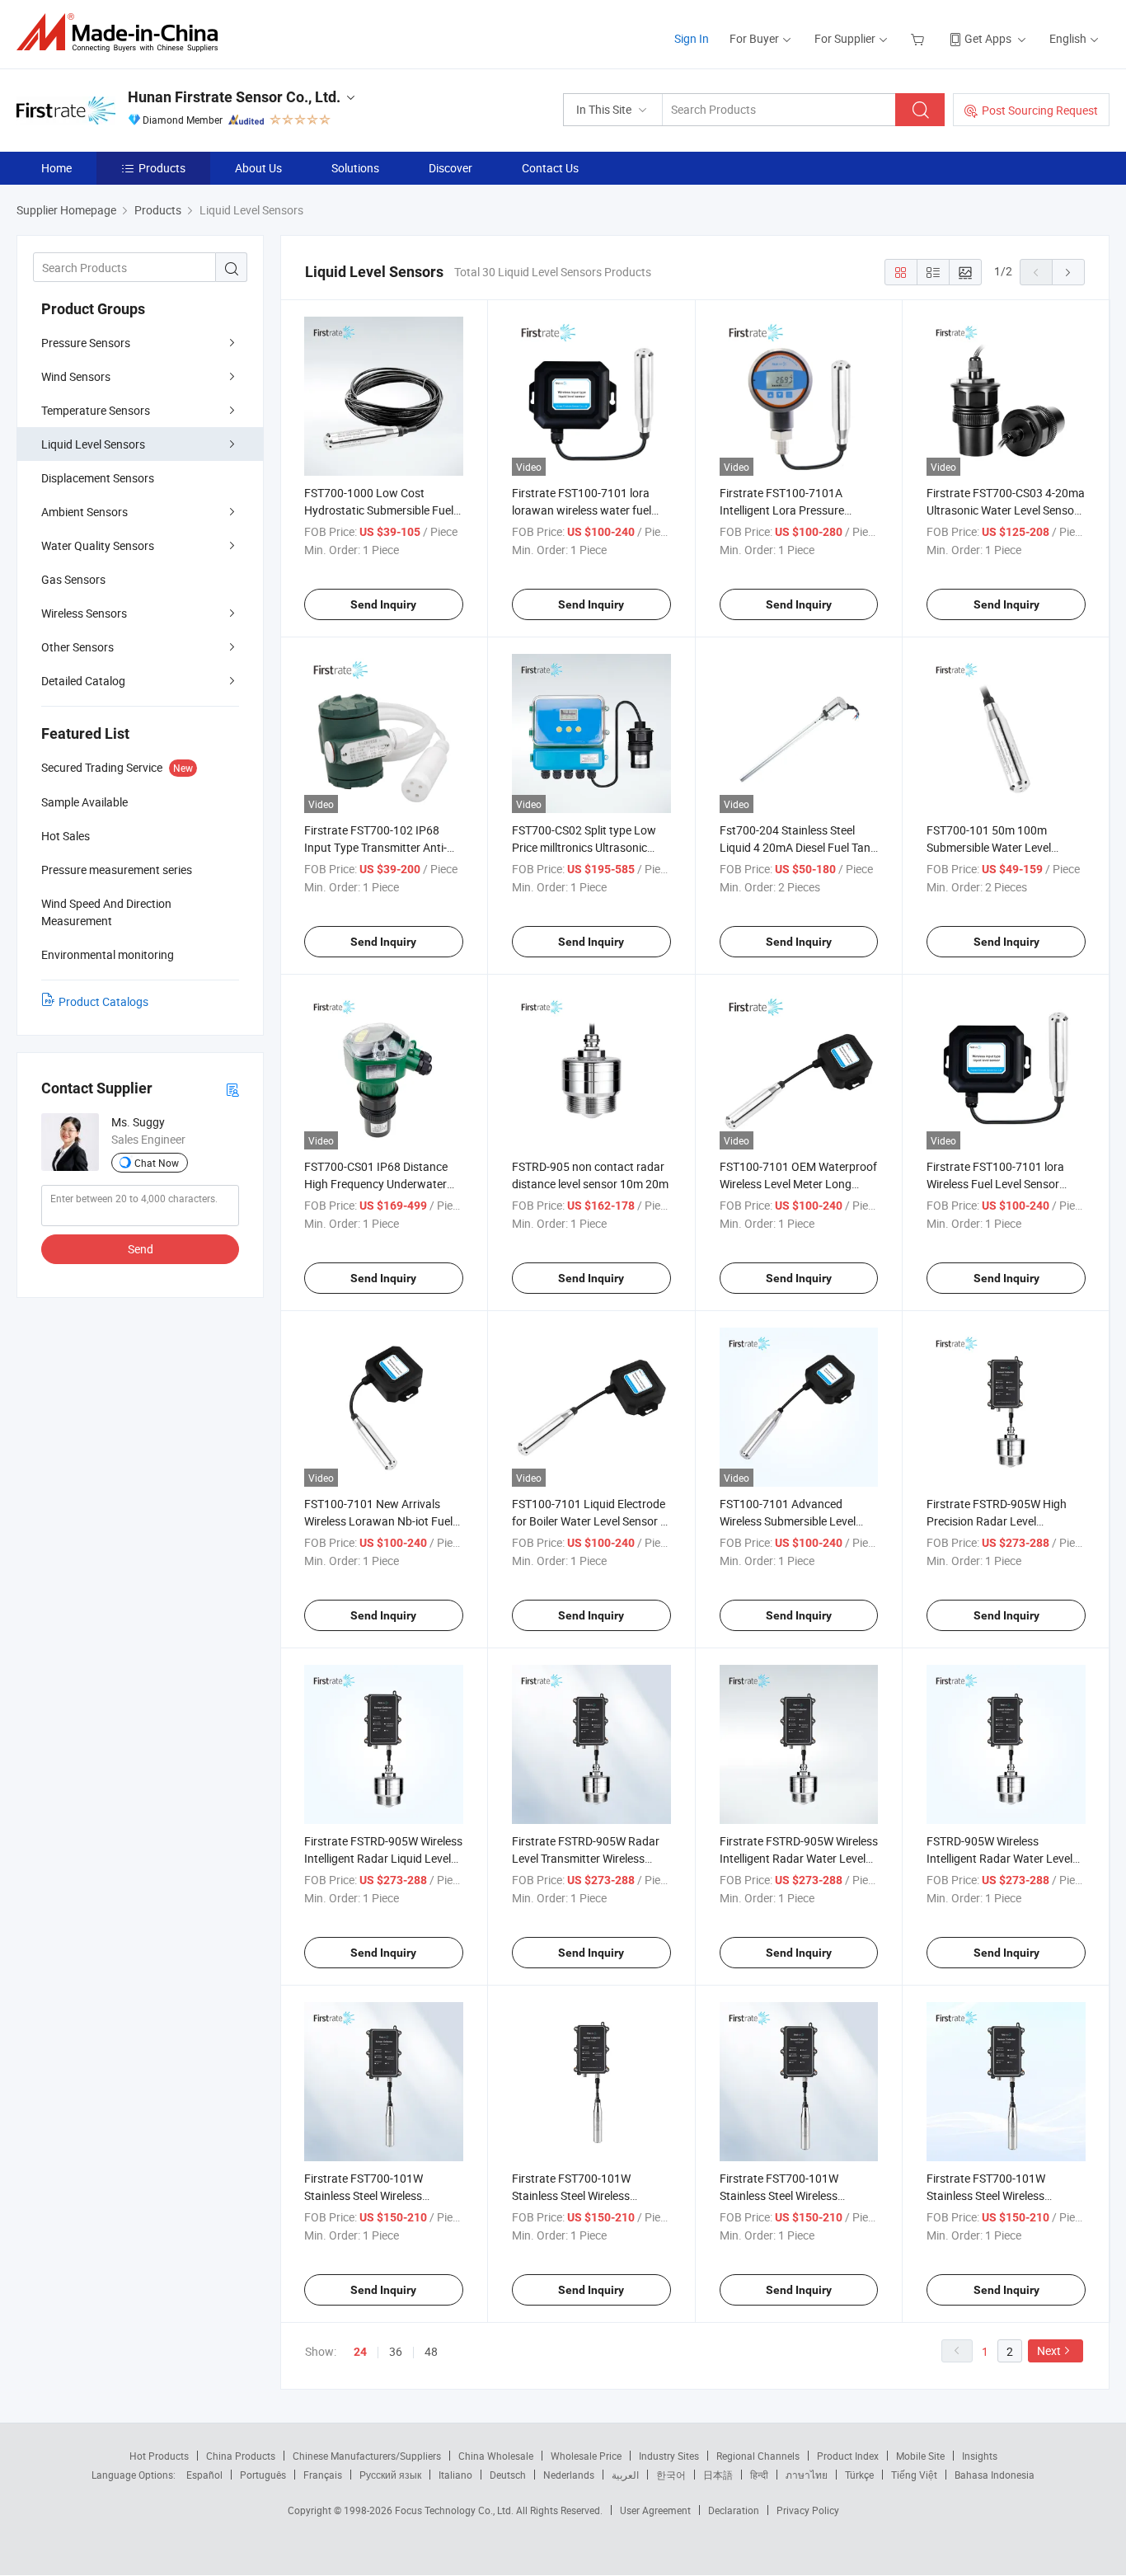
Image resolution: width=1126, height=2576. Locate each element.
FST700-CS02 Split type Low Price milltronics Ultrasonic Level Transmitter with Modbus (591, 847)
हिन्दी (759, 2475)
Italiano (455, 2475)
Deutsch (508, 2475)
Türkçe (859, 2475)
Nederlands (569, 2475)
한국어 (671, 2475)
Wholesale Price (586, 2456)
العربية (625, 2475)
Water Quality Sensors (98, 545)
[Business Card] (232, 1089)
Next (1049, 2350)
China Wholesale (496, 2456)
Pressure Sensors (86, 343)
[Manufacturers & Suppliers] (122, 33)
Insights (980, 2456)
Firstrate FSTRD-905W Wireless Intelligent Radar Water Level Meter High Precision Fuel (799, 1858)
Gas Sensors (73, 579)
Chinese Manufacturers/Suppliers (367, 2456)
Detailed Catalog (83, 681)
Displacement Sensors (98, 478)
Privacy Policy (808, 2510)
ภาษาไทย (807, 2475)
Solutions (355, 168)
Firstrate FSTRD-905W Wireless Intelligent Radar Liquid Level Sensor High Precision (383, 1858)
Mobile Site (920, 2456)
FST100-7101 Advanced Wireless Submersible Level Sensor (788, 1521)
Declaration (734, 2510)
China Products (241, 2456)
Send (141, 1249)
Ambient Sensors (84, 512)
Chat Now (157, 1163)
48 (431, 2351)
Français (323, 2475)
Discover (450, 168)
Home (56, 168)
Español (204, 2475)
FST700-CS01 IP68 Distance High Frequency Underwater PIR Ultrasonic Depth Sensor (376, 1184)
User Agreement (655, 2510)
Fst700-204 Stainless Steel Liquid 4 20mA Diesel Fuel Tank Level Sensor (798, 847)
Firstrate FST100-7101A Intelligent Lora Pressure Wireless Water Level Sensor (791, 510)
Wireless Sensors (84, 613)
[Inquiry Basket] (920, 38)
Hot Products (159, 2456)
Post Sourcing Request (1040, 110)
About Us (258, 168)
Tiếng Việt (914, 2475)
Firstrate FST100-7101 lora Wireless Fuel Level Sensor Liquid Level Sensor (995, 1184)
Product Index (848, 2456)
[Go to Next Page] (1068, 272)
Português (263, 2475)
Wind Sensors (76, 376)
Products (162, 168)
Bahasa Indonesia (995, 2475)
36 (396, 2351)
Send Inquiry (383, 604)
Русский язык (390, 2475)
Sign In (692, 38)
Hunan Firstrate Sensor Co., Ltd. (234, 97)
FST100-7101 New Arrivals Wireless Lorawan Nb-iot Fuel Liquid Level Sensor (378, 1521)
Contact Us (550, 168)
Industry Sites (669, 2456)
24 (360, 2352)
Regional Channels (758, 2456)
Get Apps (988, 38)
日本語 (718, 2475)
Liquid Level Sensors (93, 444)
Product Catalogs (103, 1001)
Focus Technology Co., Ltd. (455, 2510)
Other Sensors (77, 647)
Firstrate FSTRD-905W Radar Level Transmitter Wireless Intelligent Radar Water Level (586, 1858)
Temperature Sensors (96, 410)
